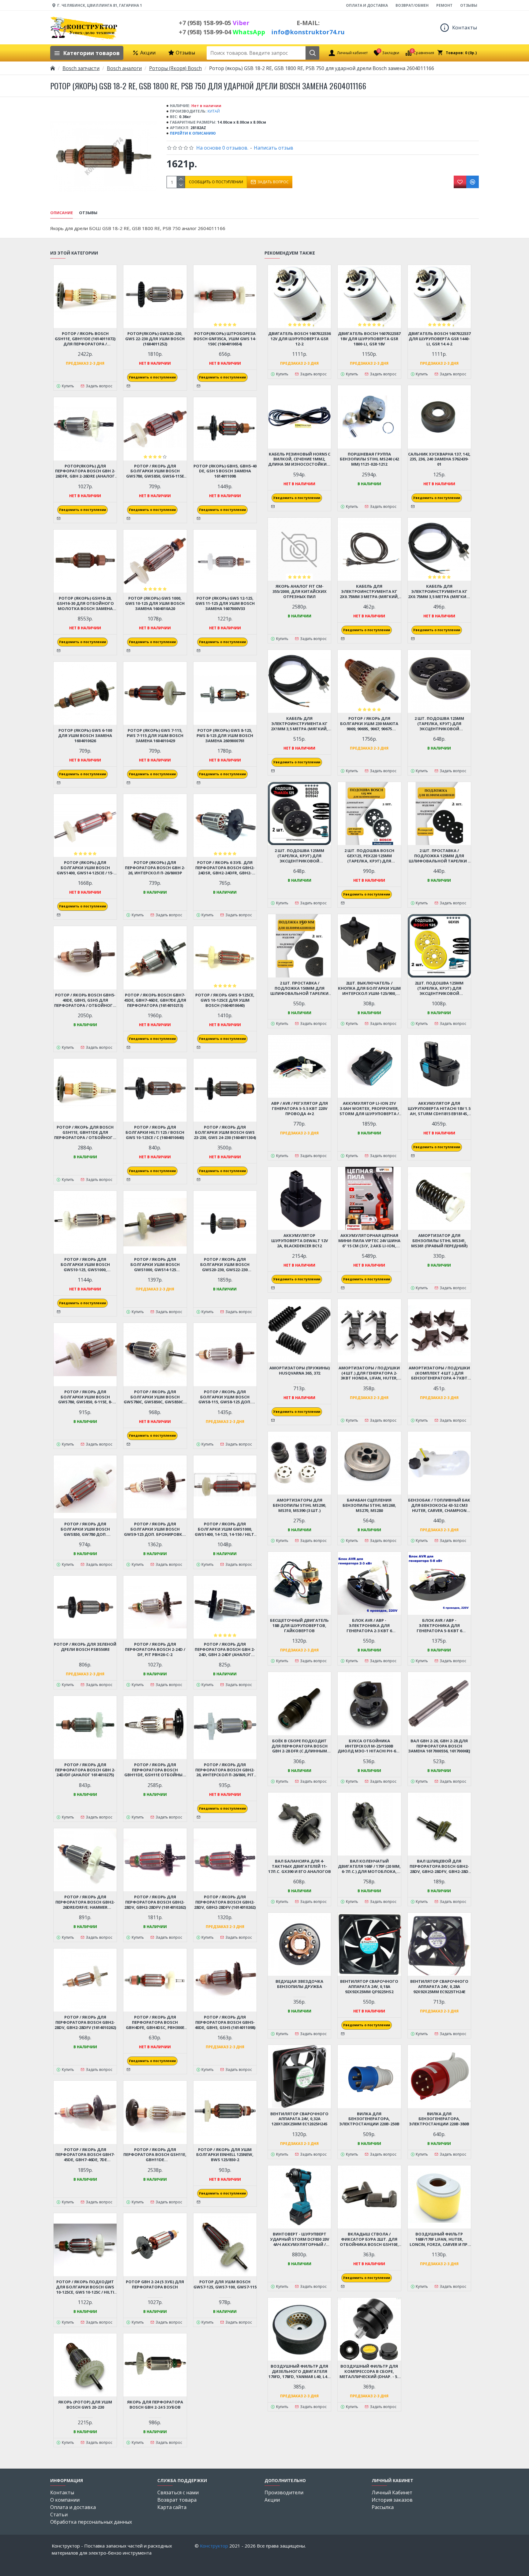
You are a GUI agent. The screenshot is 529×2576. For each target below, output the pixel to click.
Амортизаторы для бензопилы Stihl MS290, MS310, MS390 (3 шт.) (300, 1505)
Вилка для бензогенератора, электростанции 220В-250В (369, 2119)
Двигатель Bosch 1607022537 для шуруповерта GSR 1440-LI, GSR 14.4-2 (439, 339)
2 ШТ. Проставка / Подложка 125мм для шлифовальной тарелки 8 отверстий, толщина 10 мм (439, 856)
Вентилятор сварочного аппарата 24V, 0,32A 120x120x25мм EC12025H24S (299, 2119)
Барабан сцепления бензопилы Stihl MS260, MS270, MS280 (369, 1505)
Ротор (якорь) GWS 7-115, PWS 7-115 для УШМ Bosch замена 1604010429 (155, 736)
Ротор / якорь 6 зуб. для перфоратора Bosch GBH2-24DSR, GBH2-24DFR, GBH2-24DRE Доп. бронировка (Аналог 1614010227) (225, 868)
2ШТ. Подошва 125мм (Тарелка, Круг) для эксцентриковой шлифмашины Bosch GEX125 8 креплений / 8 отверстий (439, 988)
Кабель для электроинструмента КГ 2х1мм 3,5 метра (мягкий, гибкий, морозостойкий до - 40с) (299, 724)
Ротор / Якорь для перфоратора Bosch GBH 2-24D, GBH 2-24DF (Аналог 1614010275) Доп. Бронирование (225, 1649)
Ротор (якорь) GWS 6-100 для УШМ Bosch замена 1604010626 (85, 736)
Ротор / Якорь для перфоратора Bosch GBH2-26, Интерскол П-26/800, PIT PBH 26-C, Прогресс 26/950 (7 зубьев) (225, 1770)
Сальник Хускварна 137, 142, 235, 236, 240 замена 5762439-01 (439, 459)
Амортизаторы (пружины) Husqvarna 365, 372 (300, 1371)
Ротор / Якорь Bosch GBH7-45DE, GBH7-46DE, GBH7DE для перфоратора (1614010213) (155, 1000)
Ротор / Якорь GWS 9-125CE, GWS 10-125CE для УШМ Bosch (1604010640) (225, 1000)
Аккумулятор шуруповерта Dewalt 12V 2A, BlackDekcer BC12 (300, 1241)
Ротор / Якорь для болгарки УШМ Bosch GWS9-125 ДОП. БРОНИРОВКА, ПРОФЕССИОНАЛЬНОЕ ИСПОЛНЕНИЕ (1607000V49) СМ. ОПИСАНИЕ (155, 1529)
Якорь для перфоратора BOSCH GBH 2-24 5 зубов (155, 2405)
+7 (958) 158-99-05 (214, 23)
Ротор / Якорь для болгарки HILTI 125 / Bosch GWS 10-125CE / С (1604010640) (155, 1132)
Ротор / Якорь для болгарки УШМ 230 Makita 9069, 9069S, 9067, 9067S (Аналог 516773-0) (369, 724)
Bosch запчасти (81, 68)
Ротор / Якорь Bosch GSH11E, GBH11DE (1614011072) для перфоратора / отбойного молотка (85, 339)
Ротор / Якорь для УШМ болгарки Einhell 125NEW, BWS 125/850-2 (225, 2155)
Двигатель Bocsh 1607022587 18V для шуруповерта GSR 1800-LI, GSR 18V (369, 339)
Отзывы (88, 213)
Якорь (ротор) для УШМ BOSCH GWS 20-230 (85, 2405)
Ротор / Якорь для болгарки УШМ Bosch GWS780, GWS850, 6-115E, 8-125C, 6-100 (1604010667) (85, 1397)
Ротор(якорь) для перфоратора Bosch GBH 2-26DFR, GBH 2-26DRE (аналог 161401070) (85, 471)
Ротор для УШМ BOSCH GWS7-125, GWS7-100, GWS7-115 (225, 2284)
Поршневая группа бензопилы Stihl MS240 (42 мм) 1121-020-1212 (369, 459)
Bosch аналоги (124, 68)
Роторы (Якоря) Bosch (175, 68)
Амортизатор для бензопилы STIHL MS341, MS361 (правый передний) (439, 1241)
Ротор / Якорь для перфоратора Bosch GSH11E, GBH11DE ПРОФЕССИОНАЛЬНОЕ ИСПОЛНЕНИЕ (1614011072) (155, 2155)
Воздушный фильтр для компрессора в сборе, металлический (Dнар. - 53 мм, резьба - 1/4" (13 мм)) (369, 2371)
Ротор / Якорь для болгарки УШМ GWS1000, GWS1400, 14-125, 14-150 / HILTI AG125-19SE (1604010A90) (225, 1529)
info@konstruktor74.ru (308, 32)
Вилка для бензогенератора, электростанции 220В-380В (439, 2119)
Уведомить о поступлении (152, 377)
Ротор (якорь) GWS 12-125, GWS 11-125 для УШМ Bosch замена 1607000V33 (225, 603)
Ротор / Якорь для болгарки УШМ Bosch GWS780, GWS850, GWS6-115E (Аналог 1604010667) (155, 471)
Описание (62, 213)
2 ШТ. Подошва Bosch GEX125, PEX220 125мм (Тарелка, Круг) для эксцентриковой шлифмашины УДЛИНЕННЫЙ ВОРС (369, 856)
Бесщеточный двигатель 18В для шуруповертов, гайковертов (299, 1626)
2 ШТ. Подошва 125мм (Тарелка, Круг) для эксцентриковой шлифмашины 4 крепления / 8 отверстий (439, 724)
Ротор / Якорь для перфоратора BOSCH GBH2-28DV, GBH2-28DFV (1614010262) (155, 1902)
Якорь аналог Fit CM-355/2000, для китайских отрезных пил (300, 592)
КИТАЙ (214, 111)
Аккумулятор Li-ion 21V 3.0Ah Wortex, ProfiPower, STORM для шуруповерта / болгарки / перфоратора (369, 1109)
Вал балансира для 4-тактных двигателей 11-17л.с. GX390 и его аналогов (300, 1866)
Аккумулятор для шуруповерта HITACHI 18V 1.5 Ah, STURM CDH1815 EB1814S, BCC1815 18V (439, 1109)
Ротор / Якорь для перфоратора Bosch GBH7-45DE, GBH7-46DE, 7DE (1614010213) (85, 2155)
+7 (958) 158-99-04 (222, 32)
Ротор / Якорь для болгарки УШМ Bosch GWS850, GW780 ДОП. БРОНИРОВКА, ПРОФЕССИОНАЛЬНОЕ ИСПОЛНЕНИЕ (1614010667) (85, 1529)
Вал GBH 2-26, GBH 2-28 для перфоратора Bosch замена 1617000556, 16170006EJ (439, 1746)
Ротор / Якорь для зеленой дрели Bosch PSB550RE (85, 1647)
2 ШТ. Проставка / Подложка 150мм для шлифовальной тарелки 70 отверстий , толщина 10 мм (300, 988)
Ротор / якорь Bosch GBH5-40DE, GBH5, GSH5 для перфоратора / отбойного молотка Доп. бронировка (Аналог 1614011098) (85, 1000)
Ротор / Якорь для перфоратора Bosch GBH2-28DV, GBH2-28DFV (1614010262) (225, 1902)
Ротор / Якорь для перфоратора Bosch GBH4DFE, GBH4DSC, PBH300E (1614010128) (155, 2022)
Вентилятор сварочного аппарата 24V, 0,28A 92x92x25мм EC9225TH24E (439, 1987)
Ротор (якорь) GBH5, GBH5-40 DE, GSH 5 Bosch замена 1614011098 (225, 471)
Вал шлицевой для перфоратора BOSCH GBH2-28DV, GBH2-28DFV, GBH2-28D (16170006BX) (439, 1866)
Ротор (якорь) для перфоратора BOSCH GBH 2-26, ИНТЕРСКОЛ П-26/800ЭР (155, 868)
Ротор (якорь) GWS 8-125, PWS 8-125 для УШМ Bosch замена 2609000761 (225, 736)
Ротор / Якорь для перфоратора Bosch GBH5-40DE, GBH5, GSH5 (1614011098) (225, 2022)
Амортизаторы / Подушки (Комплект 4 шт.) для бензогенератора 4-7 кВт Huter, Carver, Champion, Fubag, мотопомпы (439, 1373)
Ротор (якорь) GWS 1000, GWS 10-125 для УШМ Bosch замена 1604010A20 (155, 603)
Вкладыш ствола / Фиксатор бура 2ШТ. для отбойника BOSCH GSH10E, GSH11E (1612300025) (369, 2239)
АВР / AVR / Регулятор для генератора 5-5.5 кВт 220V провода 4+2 (300, 1109)
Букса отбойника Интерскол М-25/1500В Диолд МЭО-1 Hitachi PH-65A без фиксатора (369, 1746)
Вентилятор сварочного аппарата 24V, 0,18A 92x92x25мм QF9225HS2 (369, 1987)
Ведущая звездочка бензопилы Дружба (299, 1984)
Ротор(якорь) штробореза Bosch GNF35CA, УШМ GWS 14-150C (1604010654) (225, 339)
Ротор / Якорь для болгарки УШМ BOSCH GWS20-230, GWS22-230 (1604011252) (225, 1265)
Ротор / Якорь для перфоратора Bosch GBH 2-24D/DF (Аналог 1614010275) (85, 1770)
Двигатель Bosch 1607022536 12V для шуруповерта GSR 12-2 (299, 339)
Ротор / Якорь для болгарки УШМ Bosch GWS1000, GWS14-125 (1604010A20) (155, 1265)
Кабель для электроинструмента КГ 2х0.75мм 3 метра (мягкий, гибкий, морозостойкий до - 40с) (369, 592)
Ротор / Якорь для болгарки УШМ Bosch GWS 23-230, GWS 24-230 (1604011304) (225, 1132)
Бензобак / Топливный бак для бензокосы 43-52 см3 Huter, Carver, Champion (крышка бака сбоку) (439, 1505)
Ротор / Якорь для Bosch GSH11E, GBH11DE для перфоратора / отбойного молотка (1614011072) (85, 1132)
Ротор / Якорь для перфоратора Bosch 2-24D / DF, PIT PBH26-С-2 (155, 1649)
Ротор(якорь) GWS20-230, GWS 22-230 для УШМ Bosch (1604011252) (155, 339)
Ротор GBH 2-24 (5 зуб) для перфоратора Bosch (155, 2284)
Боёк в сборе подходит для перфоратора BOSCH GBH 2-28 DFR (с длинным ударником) (300, 1746)
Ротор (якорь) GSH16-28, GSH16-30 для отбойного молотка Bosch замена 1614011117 (85, 603)
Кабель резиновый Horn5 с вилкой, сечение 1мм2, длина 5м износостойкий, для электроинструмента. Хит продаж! (300, 459)
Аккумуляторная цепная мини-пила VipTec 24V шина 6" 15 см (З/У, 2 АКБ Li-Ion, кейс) (369, 1241)
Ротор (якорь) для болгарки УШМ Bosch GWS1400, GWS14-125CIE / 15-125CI (85, 868)
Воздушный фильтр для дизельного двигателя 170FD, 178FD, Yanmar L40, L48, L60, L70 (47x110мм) (299, 2371)
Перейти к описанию (193, 133)
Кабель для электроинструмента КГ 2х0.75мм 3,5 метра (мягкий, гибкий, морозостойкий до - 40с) (439, 592)
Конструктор (214, 2546)
